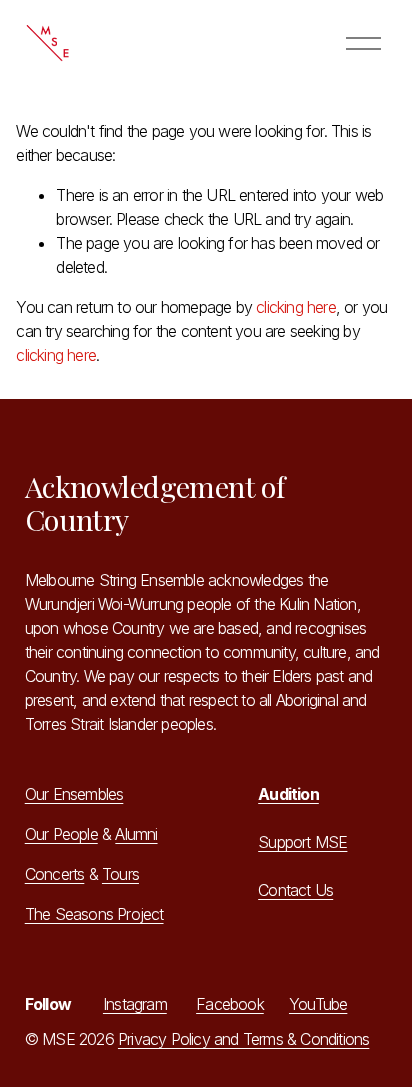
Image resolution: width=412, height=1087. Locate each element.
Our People (61, 834)
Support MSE (302, 842)
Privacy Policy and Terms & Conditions (243, 1039)
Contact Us (295, 890)
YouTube (318, 1004)
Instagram (135, 1004)
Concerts (55, 874)
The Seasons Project (94, 914)
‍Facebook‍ (230, 1004)
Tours (120, 874)
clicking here (296, 307)
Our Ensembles (74, 794)
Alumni (136, 834)
